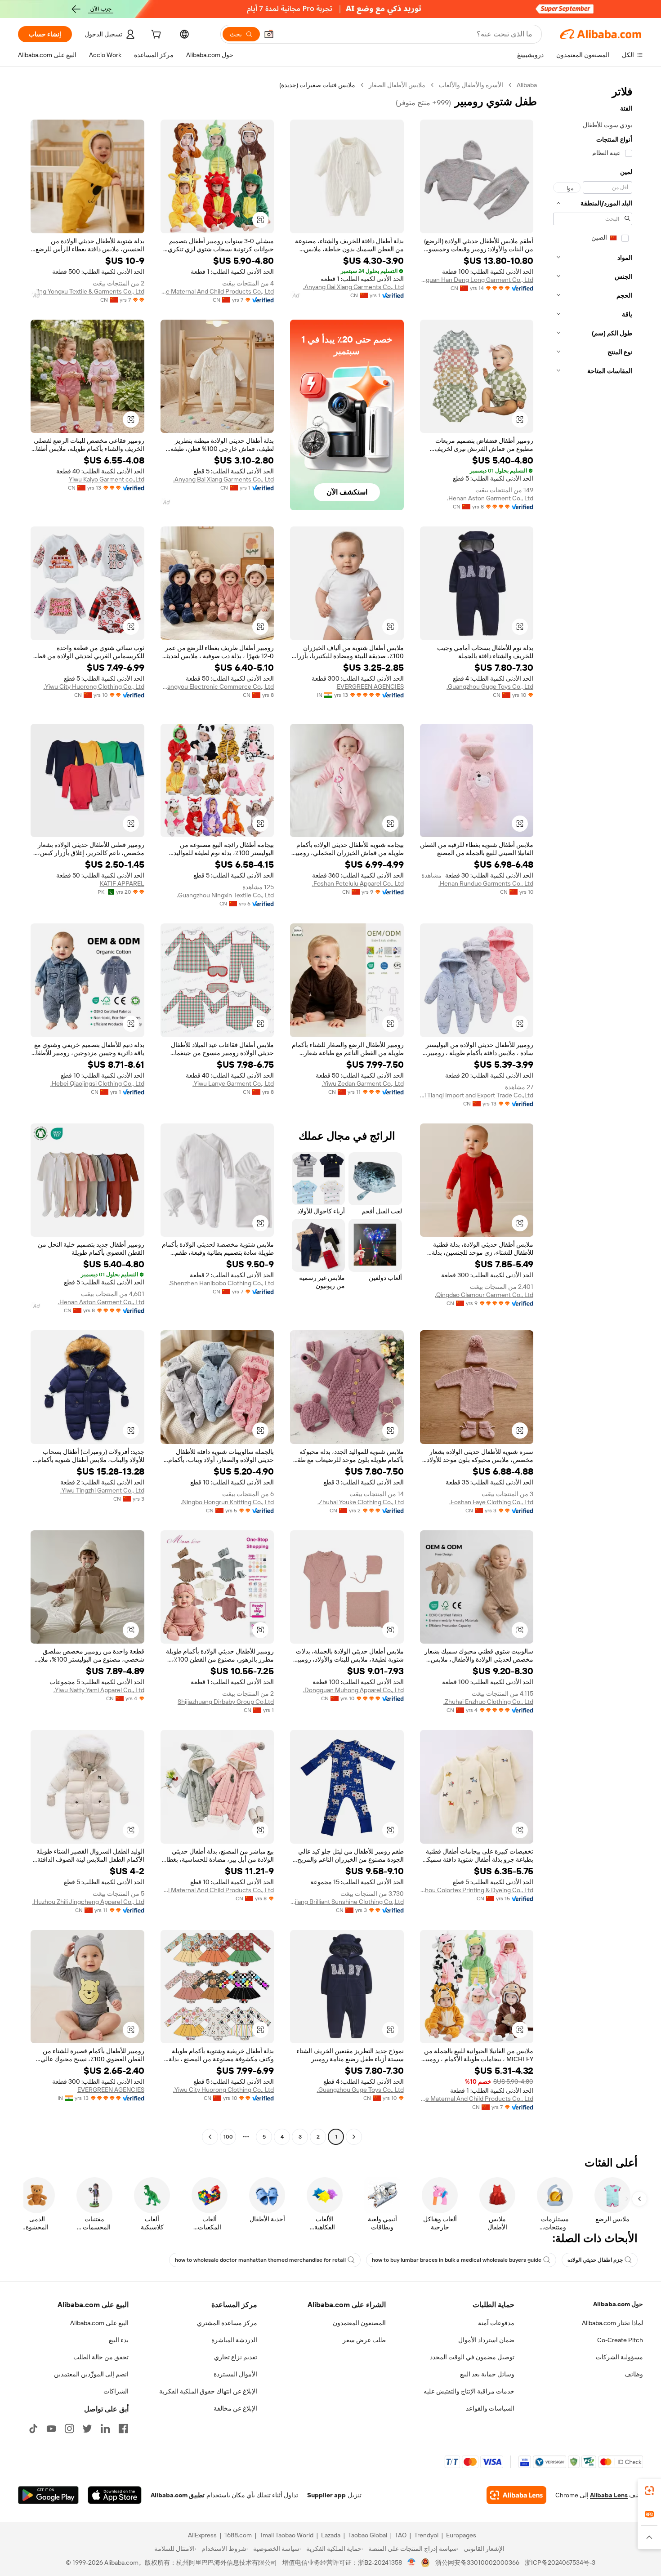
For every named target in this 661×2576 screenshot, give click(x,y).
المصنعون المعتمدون (359, 2323)
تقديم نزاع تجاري (236, 2357)
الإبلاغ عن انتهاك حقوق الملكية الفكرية (208, 2391)
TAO (401, 2535)
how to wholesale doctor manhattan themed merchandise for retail (260, 2260)
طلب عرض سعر (364, 2340)
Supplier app (326, 2495)
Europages (461, 2535)
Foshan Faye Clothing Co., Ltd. (491, 1502)
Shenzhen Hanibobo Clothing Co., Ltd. (221, 1283)
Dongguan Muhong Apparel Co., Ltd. (353, 1690)
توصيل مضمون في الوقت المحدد (472, 2357)
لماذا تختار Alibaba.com (612, 2323)
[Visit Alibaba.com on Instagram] (69, 2429)
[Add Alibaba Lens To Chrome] (516, 2495)
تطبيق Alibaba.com (178, 2495)
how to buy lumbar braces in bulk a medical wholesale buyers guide (457, 2260)
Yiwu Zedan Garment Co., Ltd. (363, 1083)
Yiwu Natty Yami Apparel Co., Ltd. (99, 1690)
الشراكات (116, 2391)
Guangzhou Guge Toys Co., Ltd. (490, 686)
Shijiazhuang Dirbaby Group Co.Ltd (226, 1702)
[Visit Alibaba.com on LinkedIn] (105, 2429)
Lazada (331, 2535)
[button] (269, 34)
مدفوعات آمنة (496, 2323)
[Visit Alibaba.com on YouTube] (51, 2429)
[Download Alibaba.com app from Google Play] (48, 2495)
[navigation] (593, 1112)
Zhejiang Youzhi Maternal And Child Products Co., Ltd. (217, 1890)
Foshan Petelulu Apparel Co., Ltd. (358, 883)
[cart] (155, 36)
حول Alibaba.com (618, 2304)
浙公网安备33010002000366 (477, 2563)
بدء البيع (119, 2340)
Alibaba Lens (609, 2495)
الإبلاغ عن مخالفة (235, 2408)
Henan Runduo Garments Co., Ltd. (486, 883)
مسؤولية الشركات (619, 2357)
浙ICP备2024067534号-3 (560, 2563)
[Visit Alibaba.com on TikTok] (33, 2429)
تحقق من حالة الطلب (101, 2357)
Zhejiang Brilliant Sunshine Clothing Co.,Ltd (347, 1902)
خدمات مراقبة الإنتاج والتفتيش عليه (469, 2391)
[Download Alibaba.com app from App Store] (115, 2495)
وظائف (634, 2374)
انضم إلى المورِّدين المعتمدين (91, 2374)
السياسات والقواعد (490, 2408)
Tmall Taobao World (286, 2535)
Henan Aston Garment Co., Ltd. (490, 498)
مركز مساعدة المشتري (227, 2323)
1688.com (238, 2535)
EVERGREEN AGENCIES (370, 686)
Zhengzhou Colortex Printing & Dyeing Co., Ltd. (477, 1890)
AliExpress (202, 2535)
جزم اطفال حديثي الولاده (595, 2260)
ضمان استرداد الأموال (486, 2340)
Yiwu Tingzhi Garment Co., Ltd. (102, 1490)
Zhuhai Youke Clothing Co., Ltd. (361, 1502)
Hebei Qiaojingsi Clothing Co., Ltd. (97, 1083)
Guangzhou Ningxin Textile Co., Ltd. (225, 895)
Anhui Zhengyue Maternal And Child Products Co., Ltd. (217, 291)
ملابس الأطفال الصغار (397, 85)
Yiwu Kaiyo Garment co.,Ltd (107, 479)
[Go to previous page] (354, 2137)
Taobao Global (368, 2535)
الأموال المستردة (235, 2374)
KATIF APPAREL (122, 883)
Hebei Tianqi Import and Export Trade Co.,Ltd (477, 1095)
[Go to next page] (210, 2137)
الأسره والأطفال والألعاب (471, 85)
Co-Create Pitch (620, 2340)
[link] (649, 2491)
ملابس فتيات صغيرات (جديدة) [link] (317, 85)
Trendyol (426, 2535)
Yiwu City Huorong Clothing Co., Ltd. (94, 686)
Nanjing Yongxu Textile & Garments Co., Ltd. (87, 291)
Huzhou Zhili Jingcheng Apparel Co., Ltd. (88, 1902)
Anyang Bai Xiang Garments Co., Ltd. (353, 287)
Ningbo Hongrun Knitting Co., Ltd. (227, 1502)
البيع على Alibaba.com (99, 2323)
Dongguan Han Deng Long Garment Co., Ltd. (477, 280)
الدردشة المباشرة (234, 2340)
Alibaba (527, 85)
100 (228, 2137)
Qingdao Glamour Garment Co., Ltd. (484, 1295)
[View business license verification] (412, 2563)
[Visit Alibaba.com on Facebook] (123, 2429)
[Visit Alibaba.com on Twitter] (87, 2429)
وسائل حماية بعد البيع (487, 2374)
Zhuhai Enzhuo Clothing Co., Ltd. (488, 1702)
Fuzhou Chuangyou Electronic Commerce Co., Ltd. (217, 686)
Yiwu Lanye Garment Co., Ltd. (233, 1083)
